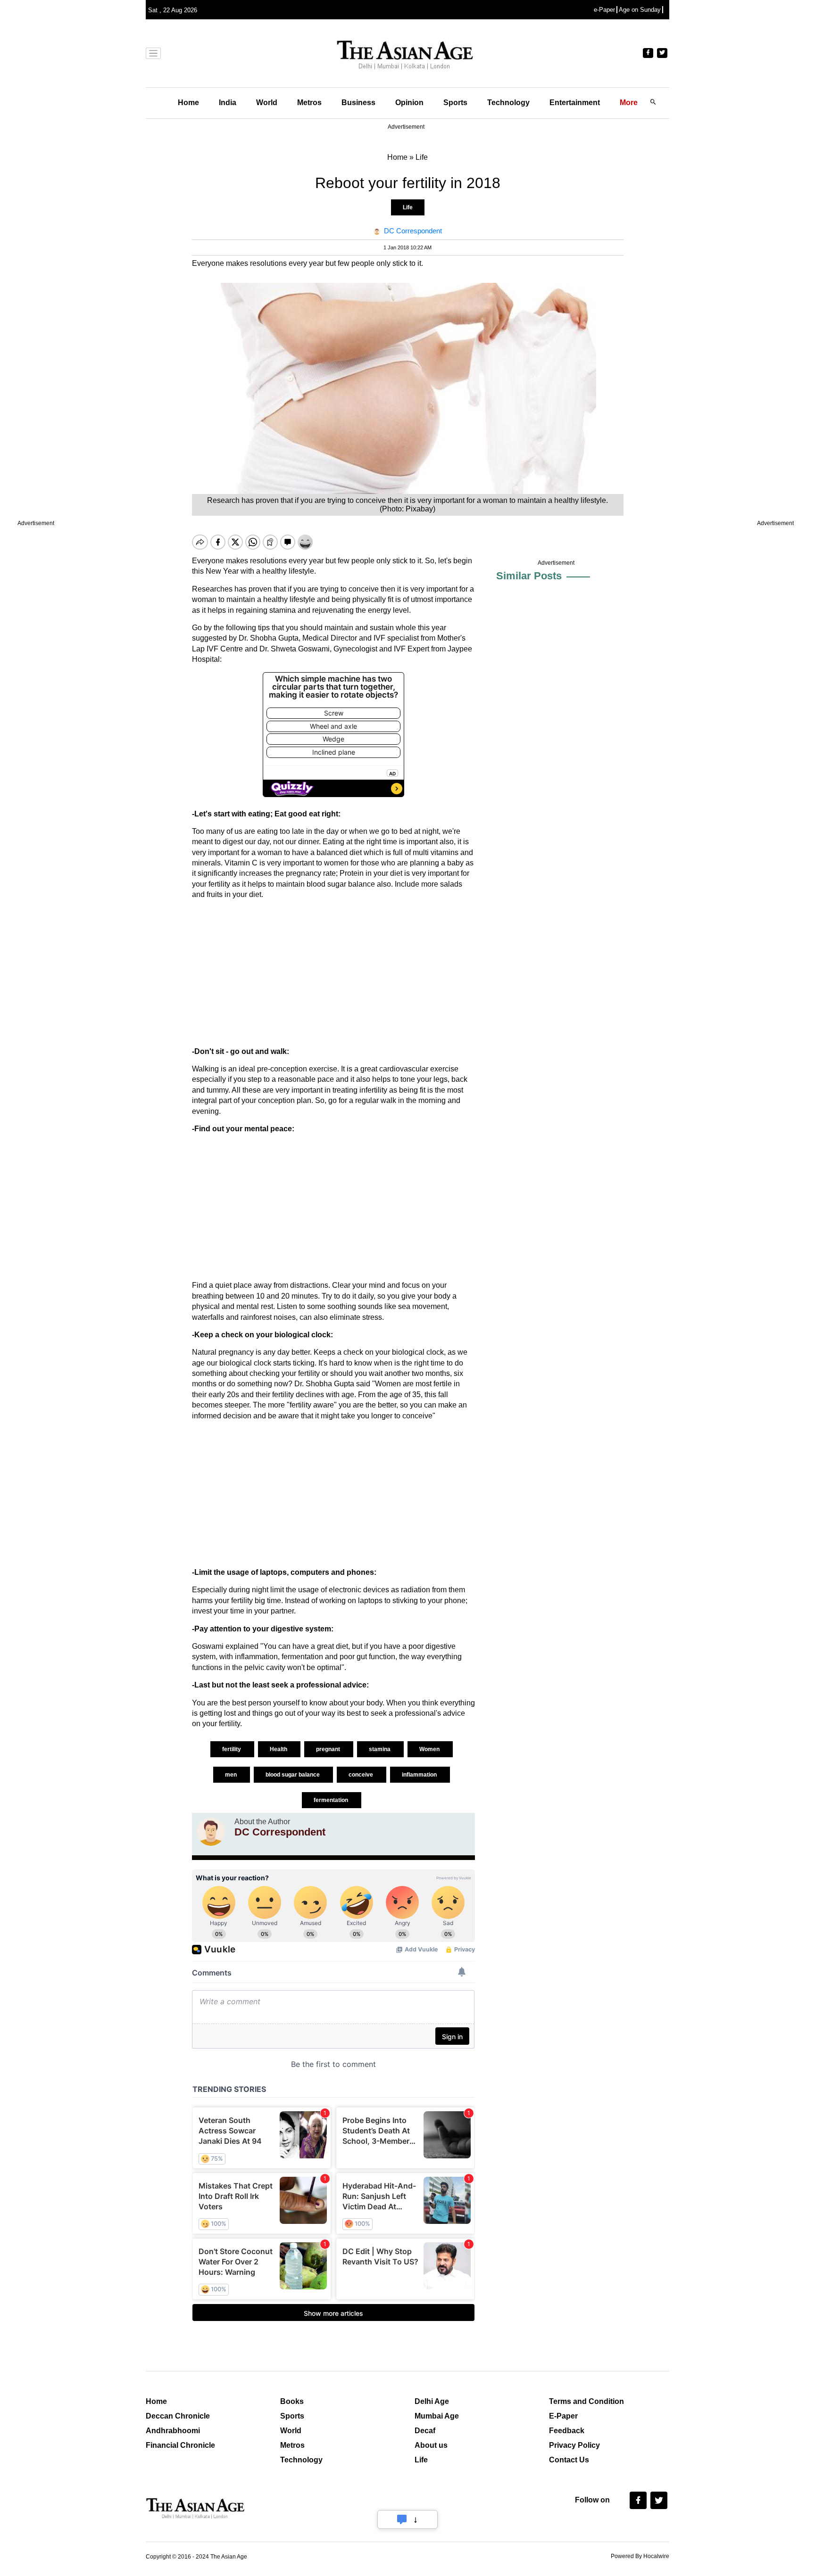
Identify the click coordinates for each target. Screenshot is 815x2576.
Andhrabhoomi (173, 2431)
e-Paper (604, 10)
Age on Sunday (640, 10)
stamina (380, 1749)
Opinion (409, 103)
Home (188, 103)
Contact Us (569, 2460)
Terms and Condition (586, 2401)
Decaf (425, 2431)
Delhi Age (432, 2401)
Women (430, 1749)
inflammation (420, 1775)
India (228, 103)
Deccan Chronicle (178, 2416)
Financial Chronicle (180, 2445)
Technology (508, 103)
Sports (455, 103)
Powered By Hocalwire (640, 2556)
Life (408, 207)
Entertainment (575, 103)
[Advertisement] (333, 973)
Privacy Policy (574, 2445)
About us (431, 2445)
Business (358, 103)
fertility (232, 1749)
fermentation (332, 1800)
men (232, 1775)
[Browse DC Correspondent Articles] (211, 1832)
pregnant (329, 1749)
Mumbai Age (437, 2416)
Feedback (567, 2431)
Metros (309, 103)
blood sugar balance (293, 1775)
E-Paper (563, 2416)
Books (292, 2401)
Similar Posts (529, 576)
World (267, 103)
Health (279, 1749)
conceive (362, 1775)
